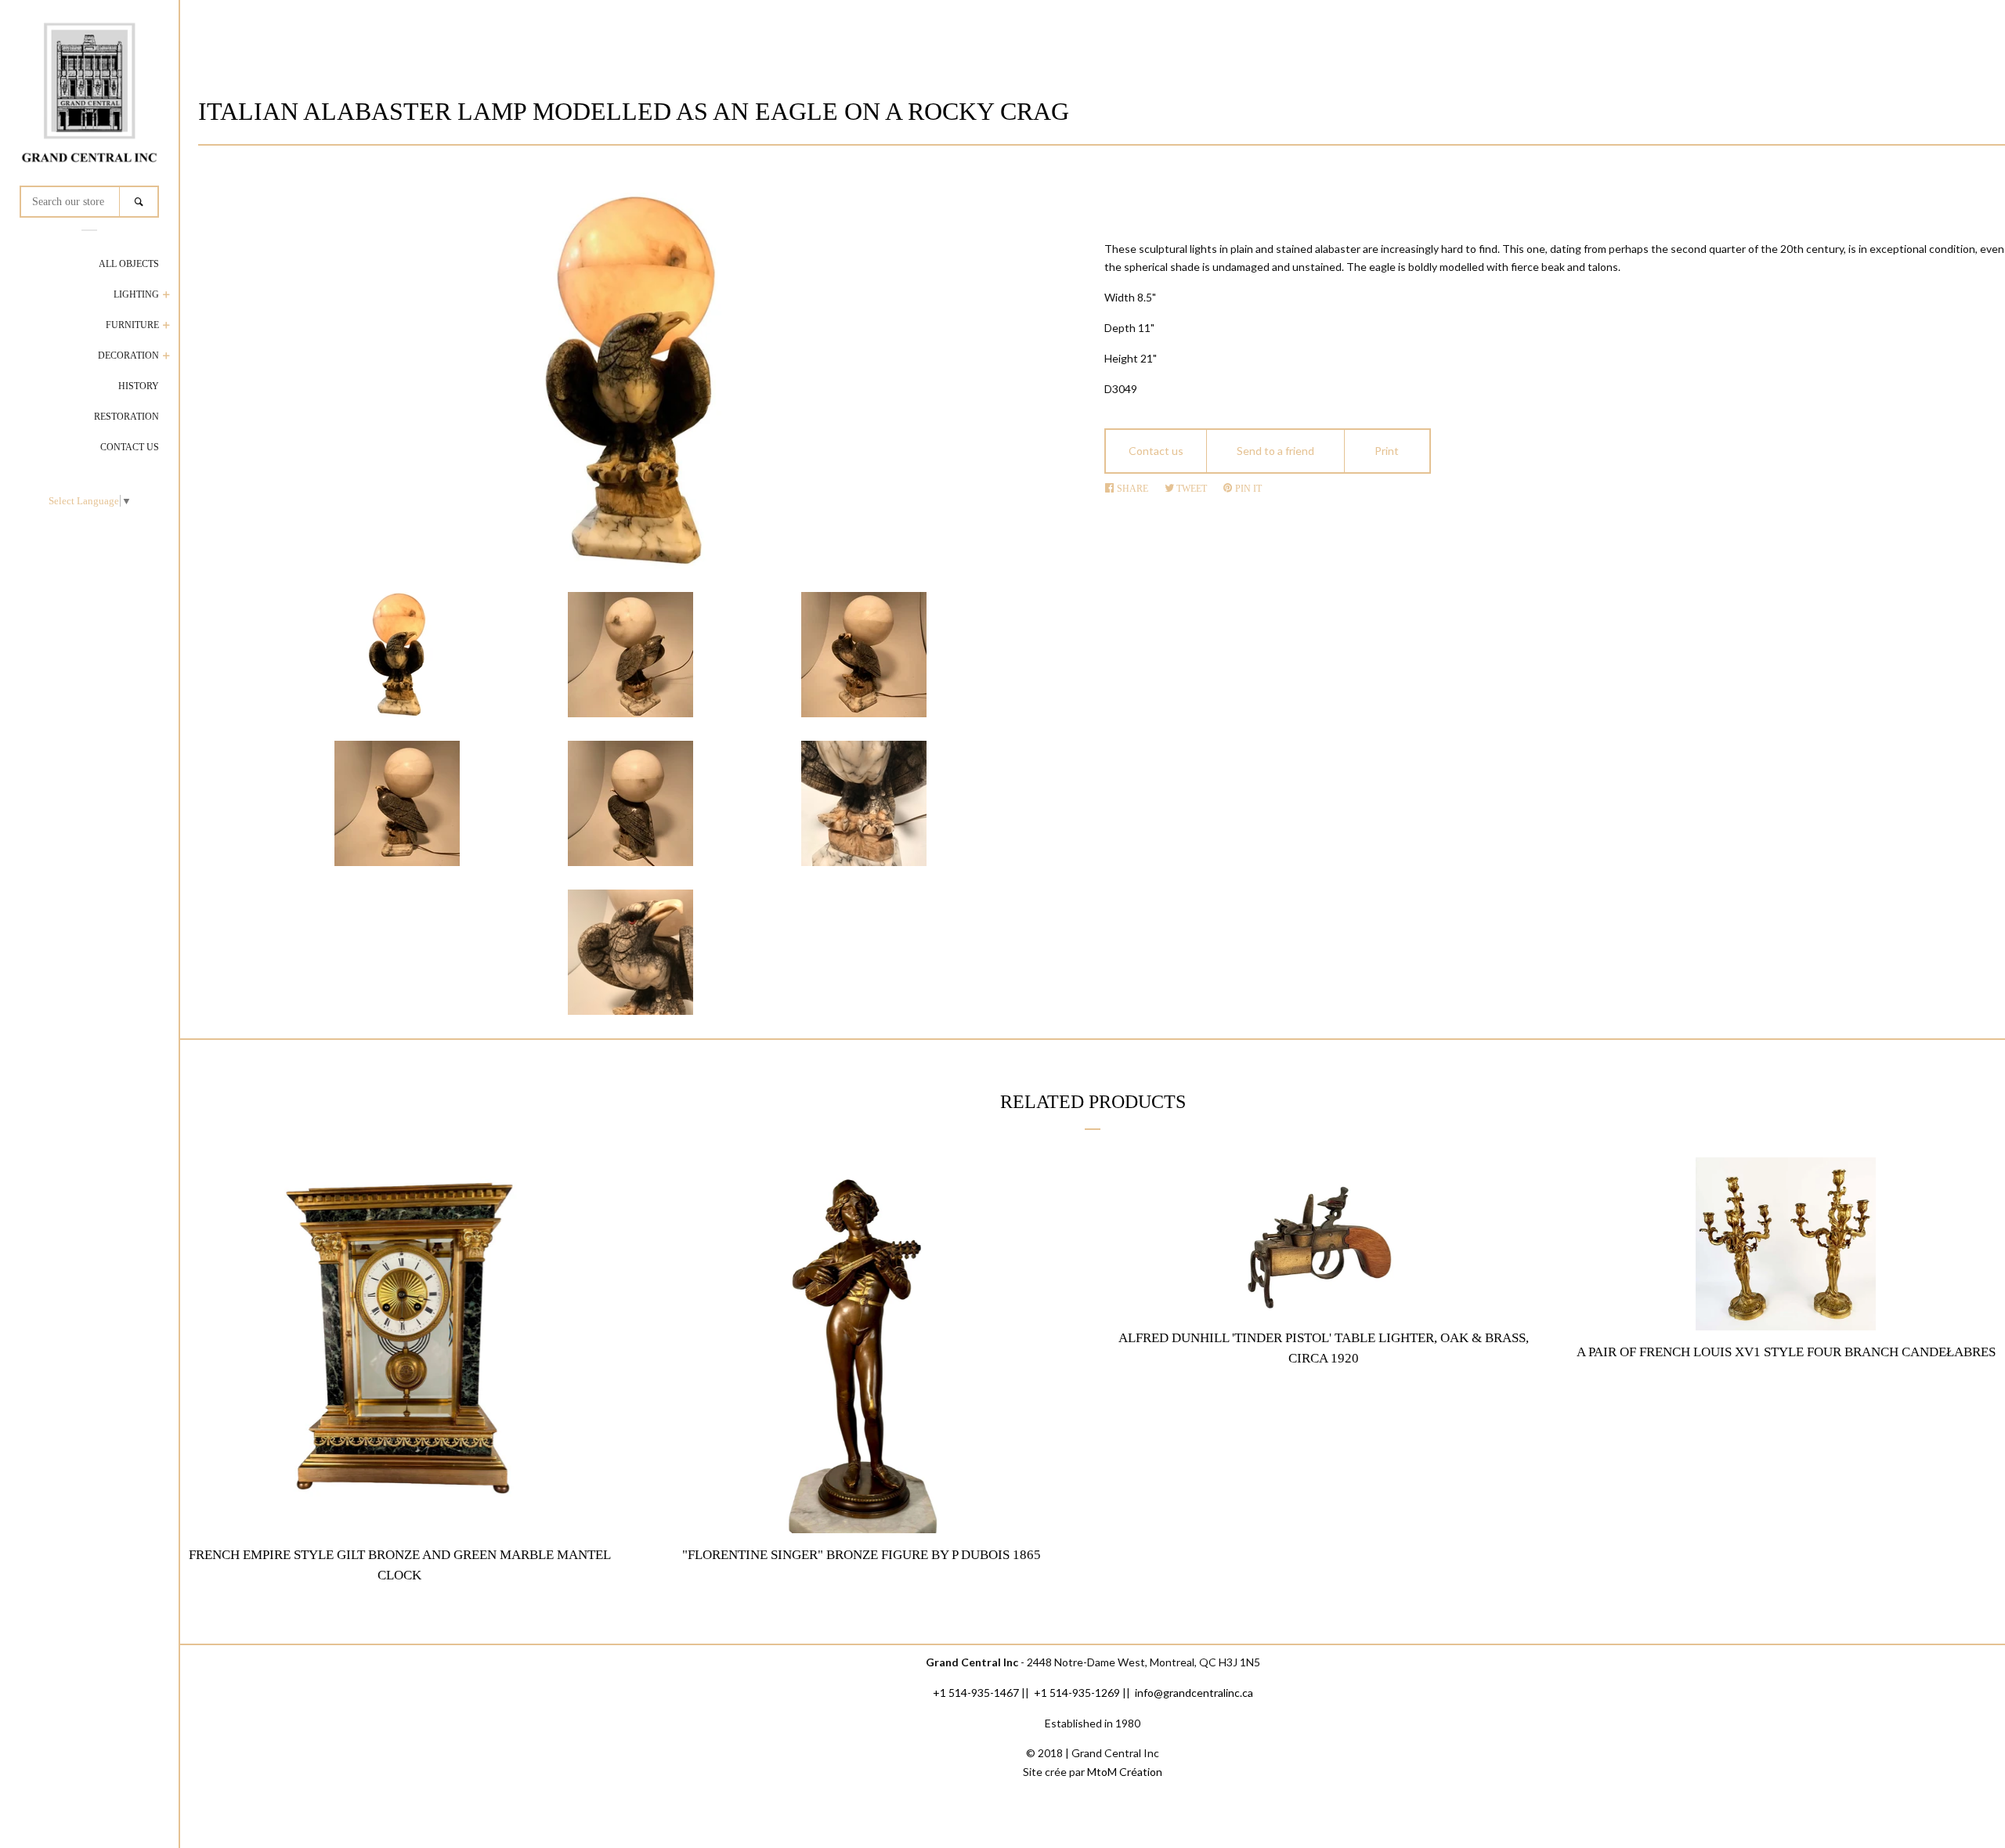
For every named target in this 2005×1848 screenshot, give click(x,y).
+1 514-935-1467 (976, 1693)
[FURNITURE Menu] (166, 327)
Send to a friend (1275, 451)
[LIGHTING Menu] (166, 296)
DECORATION (128, 356)
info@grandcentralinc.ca (1194, 1693)
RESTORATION (126, 417)
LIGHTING (136, 294)
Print (1387, 451)
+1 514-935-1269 (1077, 1693)
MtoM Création (1125, 1772)
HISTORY (139, 386)
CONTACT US (130, 447)
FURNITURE (132, 325)
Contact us (1156, 451)
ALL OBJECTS (129, 264)
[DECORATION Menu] (166, 357)
